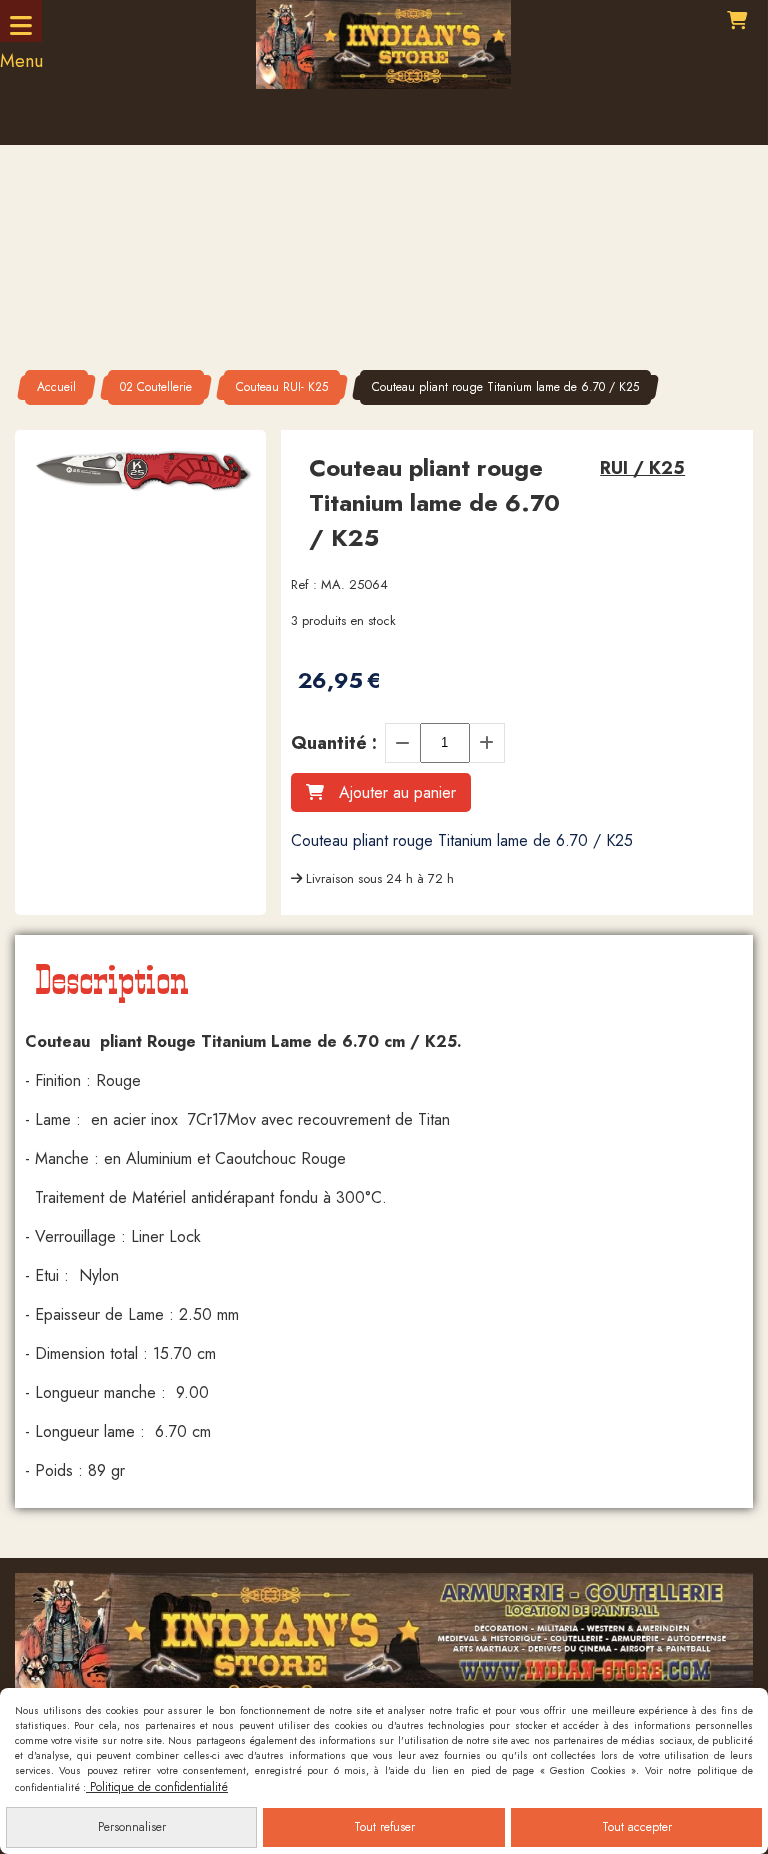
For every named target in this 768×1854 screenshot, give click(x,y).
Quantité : (334, 743)
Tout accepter (637, 1827)
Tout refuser (384, 1827)
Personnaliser (132, 1827)
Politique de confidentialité (157, 1787)
